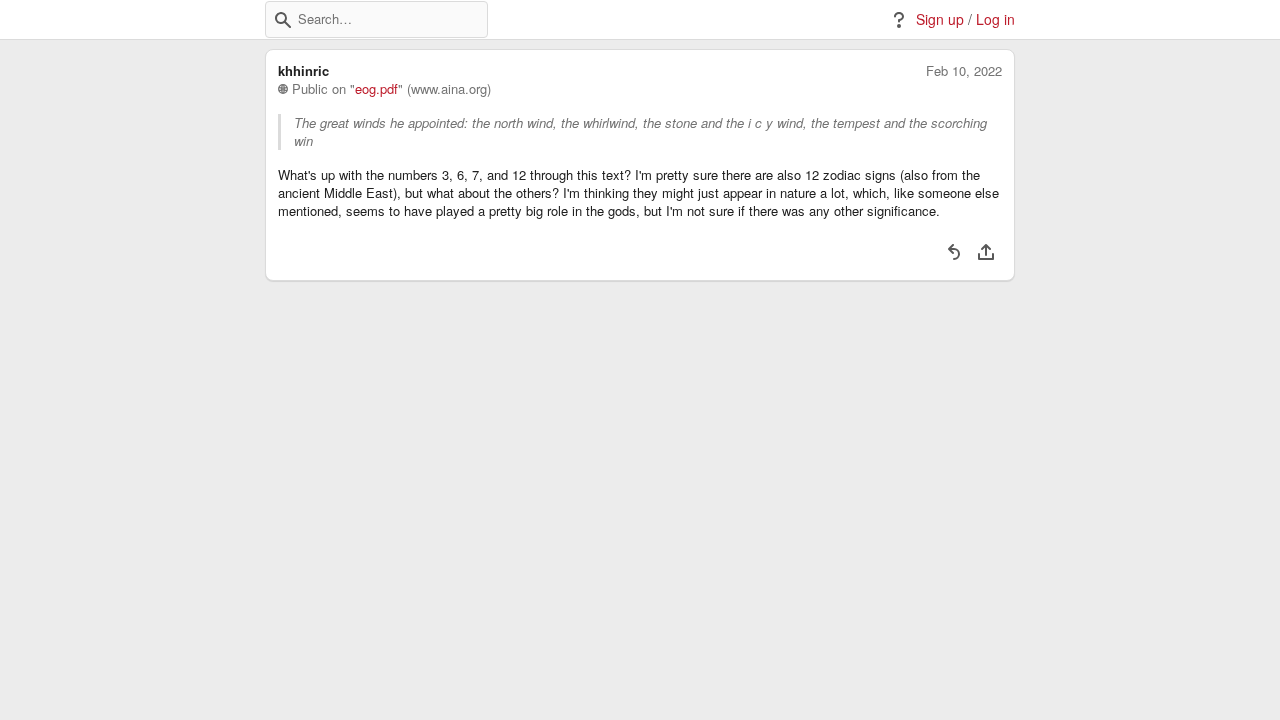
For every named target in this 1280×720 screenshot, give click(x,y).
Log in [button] (995, 19)
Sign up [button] (940, 19)
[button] (283, 20)
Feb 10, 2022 (964, 71)
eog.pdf (376, 89)
